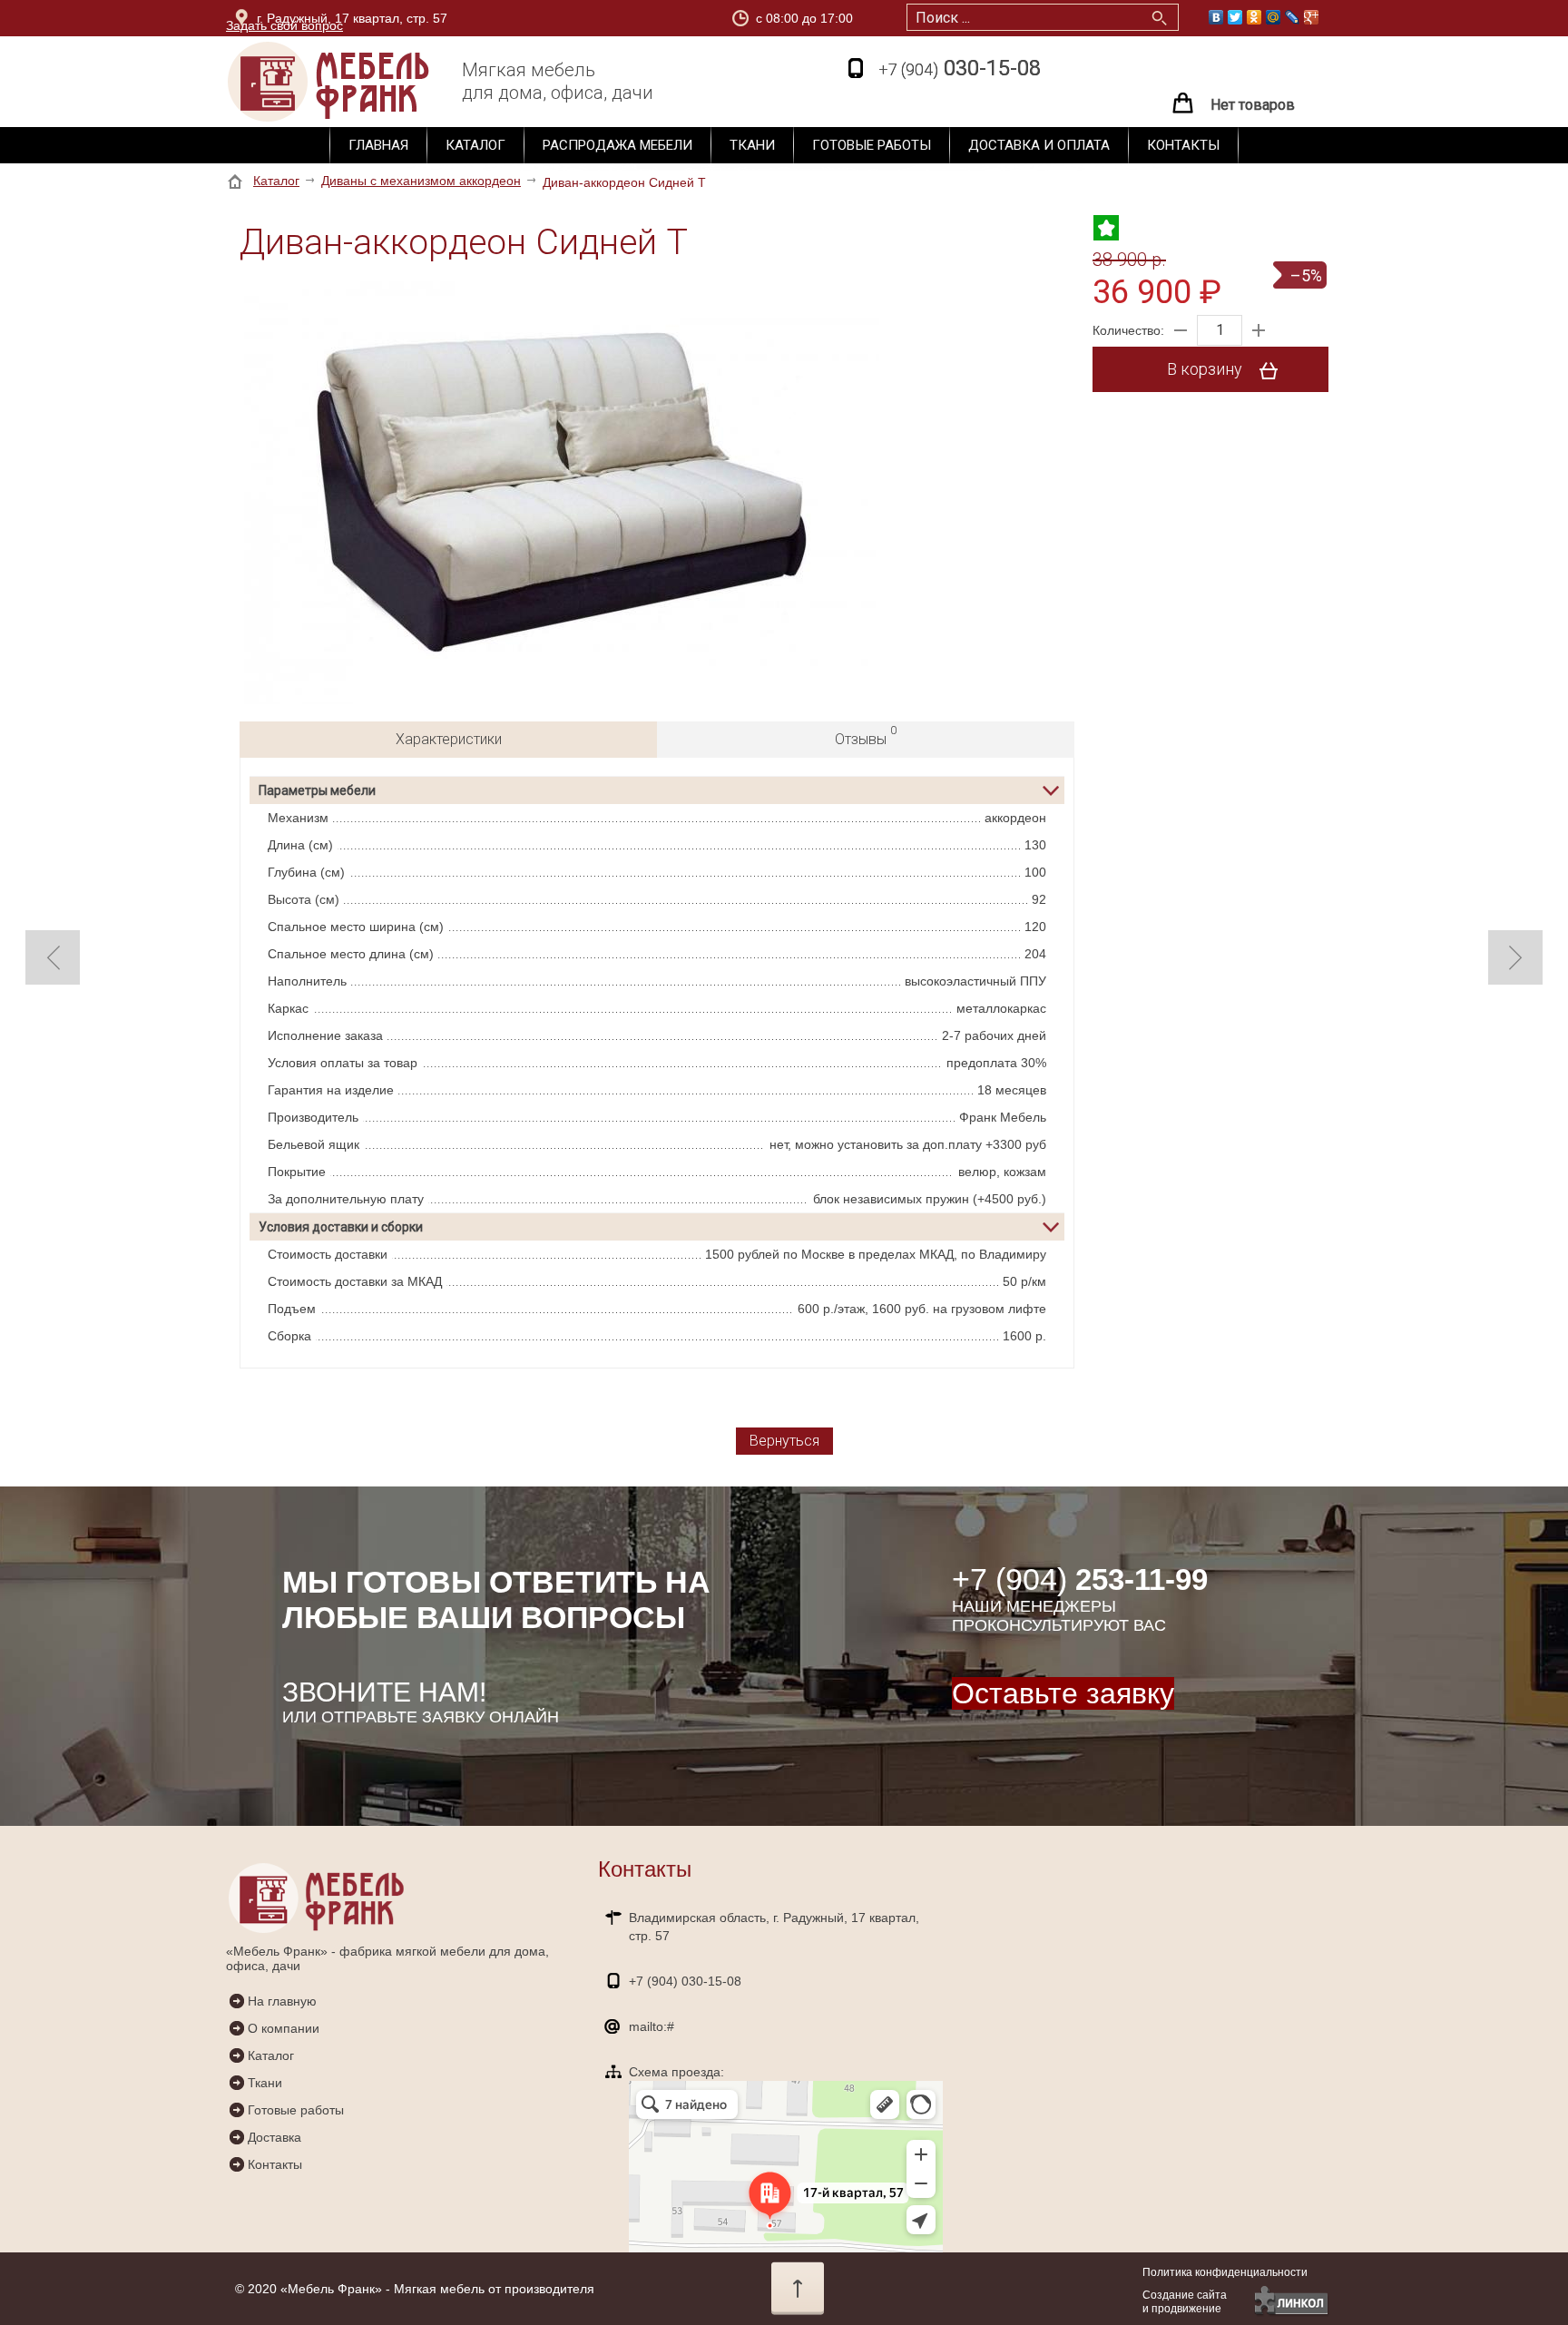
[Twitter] (1235, 17)
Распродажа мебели (617, 145)
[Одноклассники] (1254, 17)
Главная (378, 145)
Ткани (752, 145)
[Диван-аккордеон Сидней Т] (562, 494)
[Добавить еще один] (1259, 330)
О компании (284, 2028)
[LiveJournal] (1293, 17)
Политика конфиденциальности (1225, 2272)
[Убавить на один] (1181, 330)
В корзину (1206, 369)
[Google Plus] (1312, 17)
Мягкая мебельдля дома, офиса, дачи (558, 81)
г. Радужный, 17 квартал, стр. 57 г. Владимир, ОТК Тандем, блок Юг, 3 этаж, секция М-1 (419, 21)
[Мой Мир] (1274, 17)
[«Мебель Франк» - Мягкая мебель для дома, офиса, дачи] (362, 82)
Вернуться (784, 1441)
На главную (282, 2001)
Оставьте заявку (1063, 1693)
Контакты (1183, 145)
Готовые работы (872, 145)
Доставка (274, 2137)
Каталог (475, 145)
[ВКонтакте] (1216, 17)
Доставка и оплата (1039, 145)
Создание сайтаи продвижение (1185, 2302)
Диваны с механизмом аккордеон (421, 181)
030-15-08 (960, 68)
